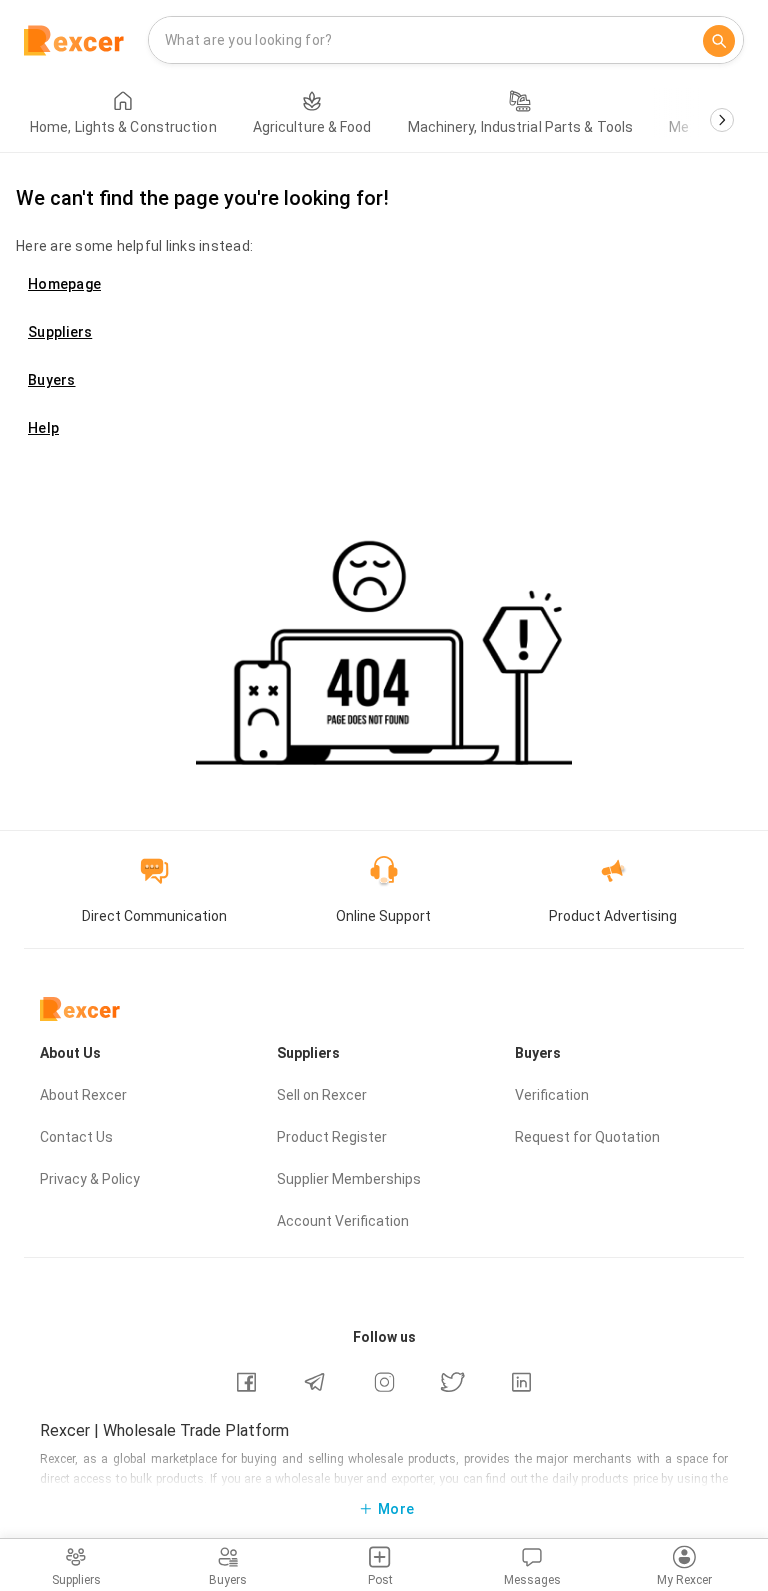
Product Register (332, 1137)
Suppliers (60, 332)
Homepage (64, 284)
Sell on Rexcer (322, 1095)
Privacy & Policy (90, 1179)
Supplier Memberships (349, 1179)
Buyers (52, 380)
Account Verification (343, 1221)
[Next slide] (722, 120)
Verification (552, 1095)
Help (43, 428)
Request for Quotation (587, 1137)
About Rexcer (83, 1095)
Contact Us (76, 1137)
